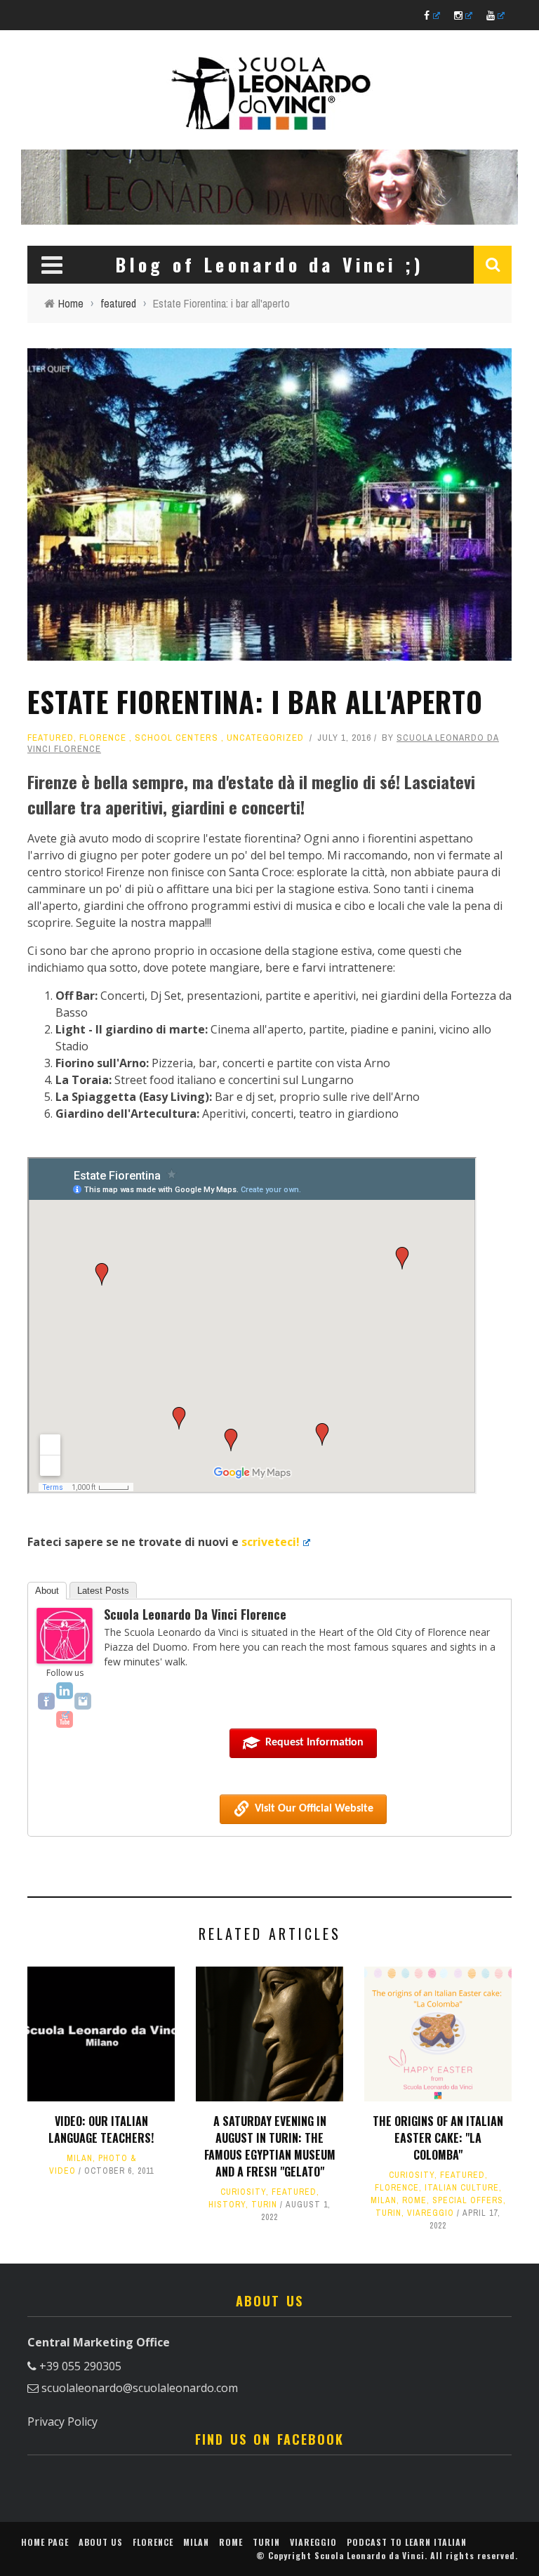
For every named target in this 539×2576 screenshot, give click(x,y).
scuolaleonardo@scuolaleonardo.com (140, 2388)
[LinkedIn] (65, 1691)
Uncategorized (265, 738)
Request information (314, 1743)
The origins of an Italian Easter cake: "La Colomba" (438, 2138)
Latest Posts (103, 1591)
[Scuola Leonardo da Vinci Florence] (65, 1634)
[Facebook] (46, 1701)
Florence (103, 738)
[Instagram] (83, 1701)
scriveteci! (271, 1542)
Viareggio (431, 2213)
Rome (414, 2200)
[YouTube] (65, 1719)
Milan (80, 2158)
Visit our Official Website (314, 1809)
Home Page (45, 2542)
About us (101, 2542)
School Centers (177, 738)
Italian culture (462, 2188)
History (227, 2205)
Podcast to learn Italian (407, 2542)
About (47, 1591)
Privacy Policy (62, 2422)
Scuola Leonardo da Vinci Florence (195, 1614)
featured (51, 738)
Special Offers (468, 2200)
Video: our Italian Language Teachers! (101, 2129)
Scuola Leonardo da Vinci (370, 2555)
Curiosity (243, 2192)
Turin (264, 2205)
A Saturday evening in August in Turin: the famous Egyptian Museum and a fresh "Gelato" (270, 2146)
